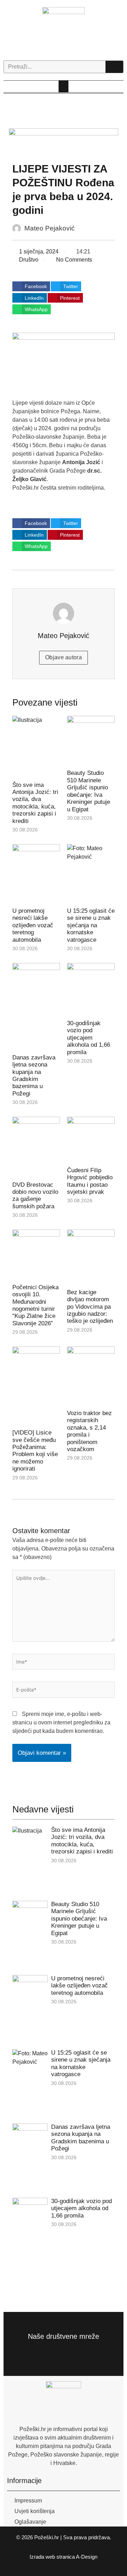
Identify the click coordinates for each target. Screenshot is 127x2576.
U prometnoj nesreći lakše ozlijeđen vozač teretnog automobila (33, 925)
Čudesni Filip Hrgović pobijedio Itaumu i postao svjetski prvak (90, 1181)
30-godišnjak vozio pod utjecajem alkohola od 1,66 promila (89, 1038)
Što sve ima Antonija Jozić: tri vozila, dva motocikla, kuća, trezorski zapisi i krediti (35, 803)
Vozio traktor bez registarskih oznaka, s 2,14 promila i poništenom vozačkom (89, 1431)
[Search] (114, 67)
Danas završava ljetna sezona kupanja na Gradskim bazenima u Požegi (34, 1076)
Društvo (29, 260)
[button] (64, 86)
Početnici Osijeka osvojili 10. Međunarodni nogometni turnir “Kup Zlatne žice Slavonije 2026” (35, 1305)
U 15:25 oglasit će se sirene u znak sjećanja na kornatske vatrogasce (91, 925)
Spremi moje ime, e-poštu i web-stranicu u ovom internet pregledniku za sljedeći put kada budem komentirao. (61, 1722)
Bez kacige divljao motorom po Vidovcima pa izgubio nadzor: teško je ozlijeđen (90, 1307)
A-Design (87, 2557)
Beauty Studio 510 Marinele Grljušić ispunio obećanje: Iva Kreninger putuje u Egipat (89, 791)
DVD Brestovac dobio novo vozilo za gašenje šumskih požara (35, 1196)
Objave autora (64, 657)
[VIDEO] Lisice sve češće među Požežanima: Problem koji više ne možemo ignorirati (35, 1451)
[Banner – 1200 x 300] (70, 142)
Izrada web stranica (52, 2557)
